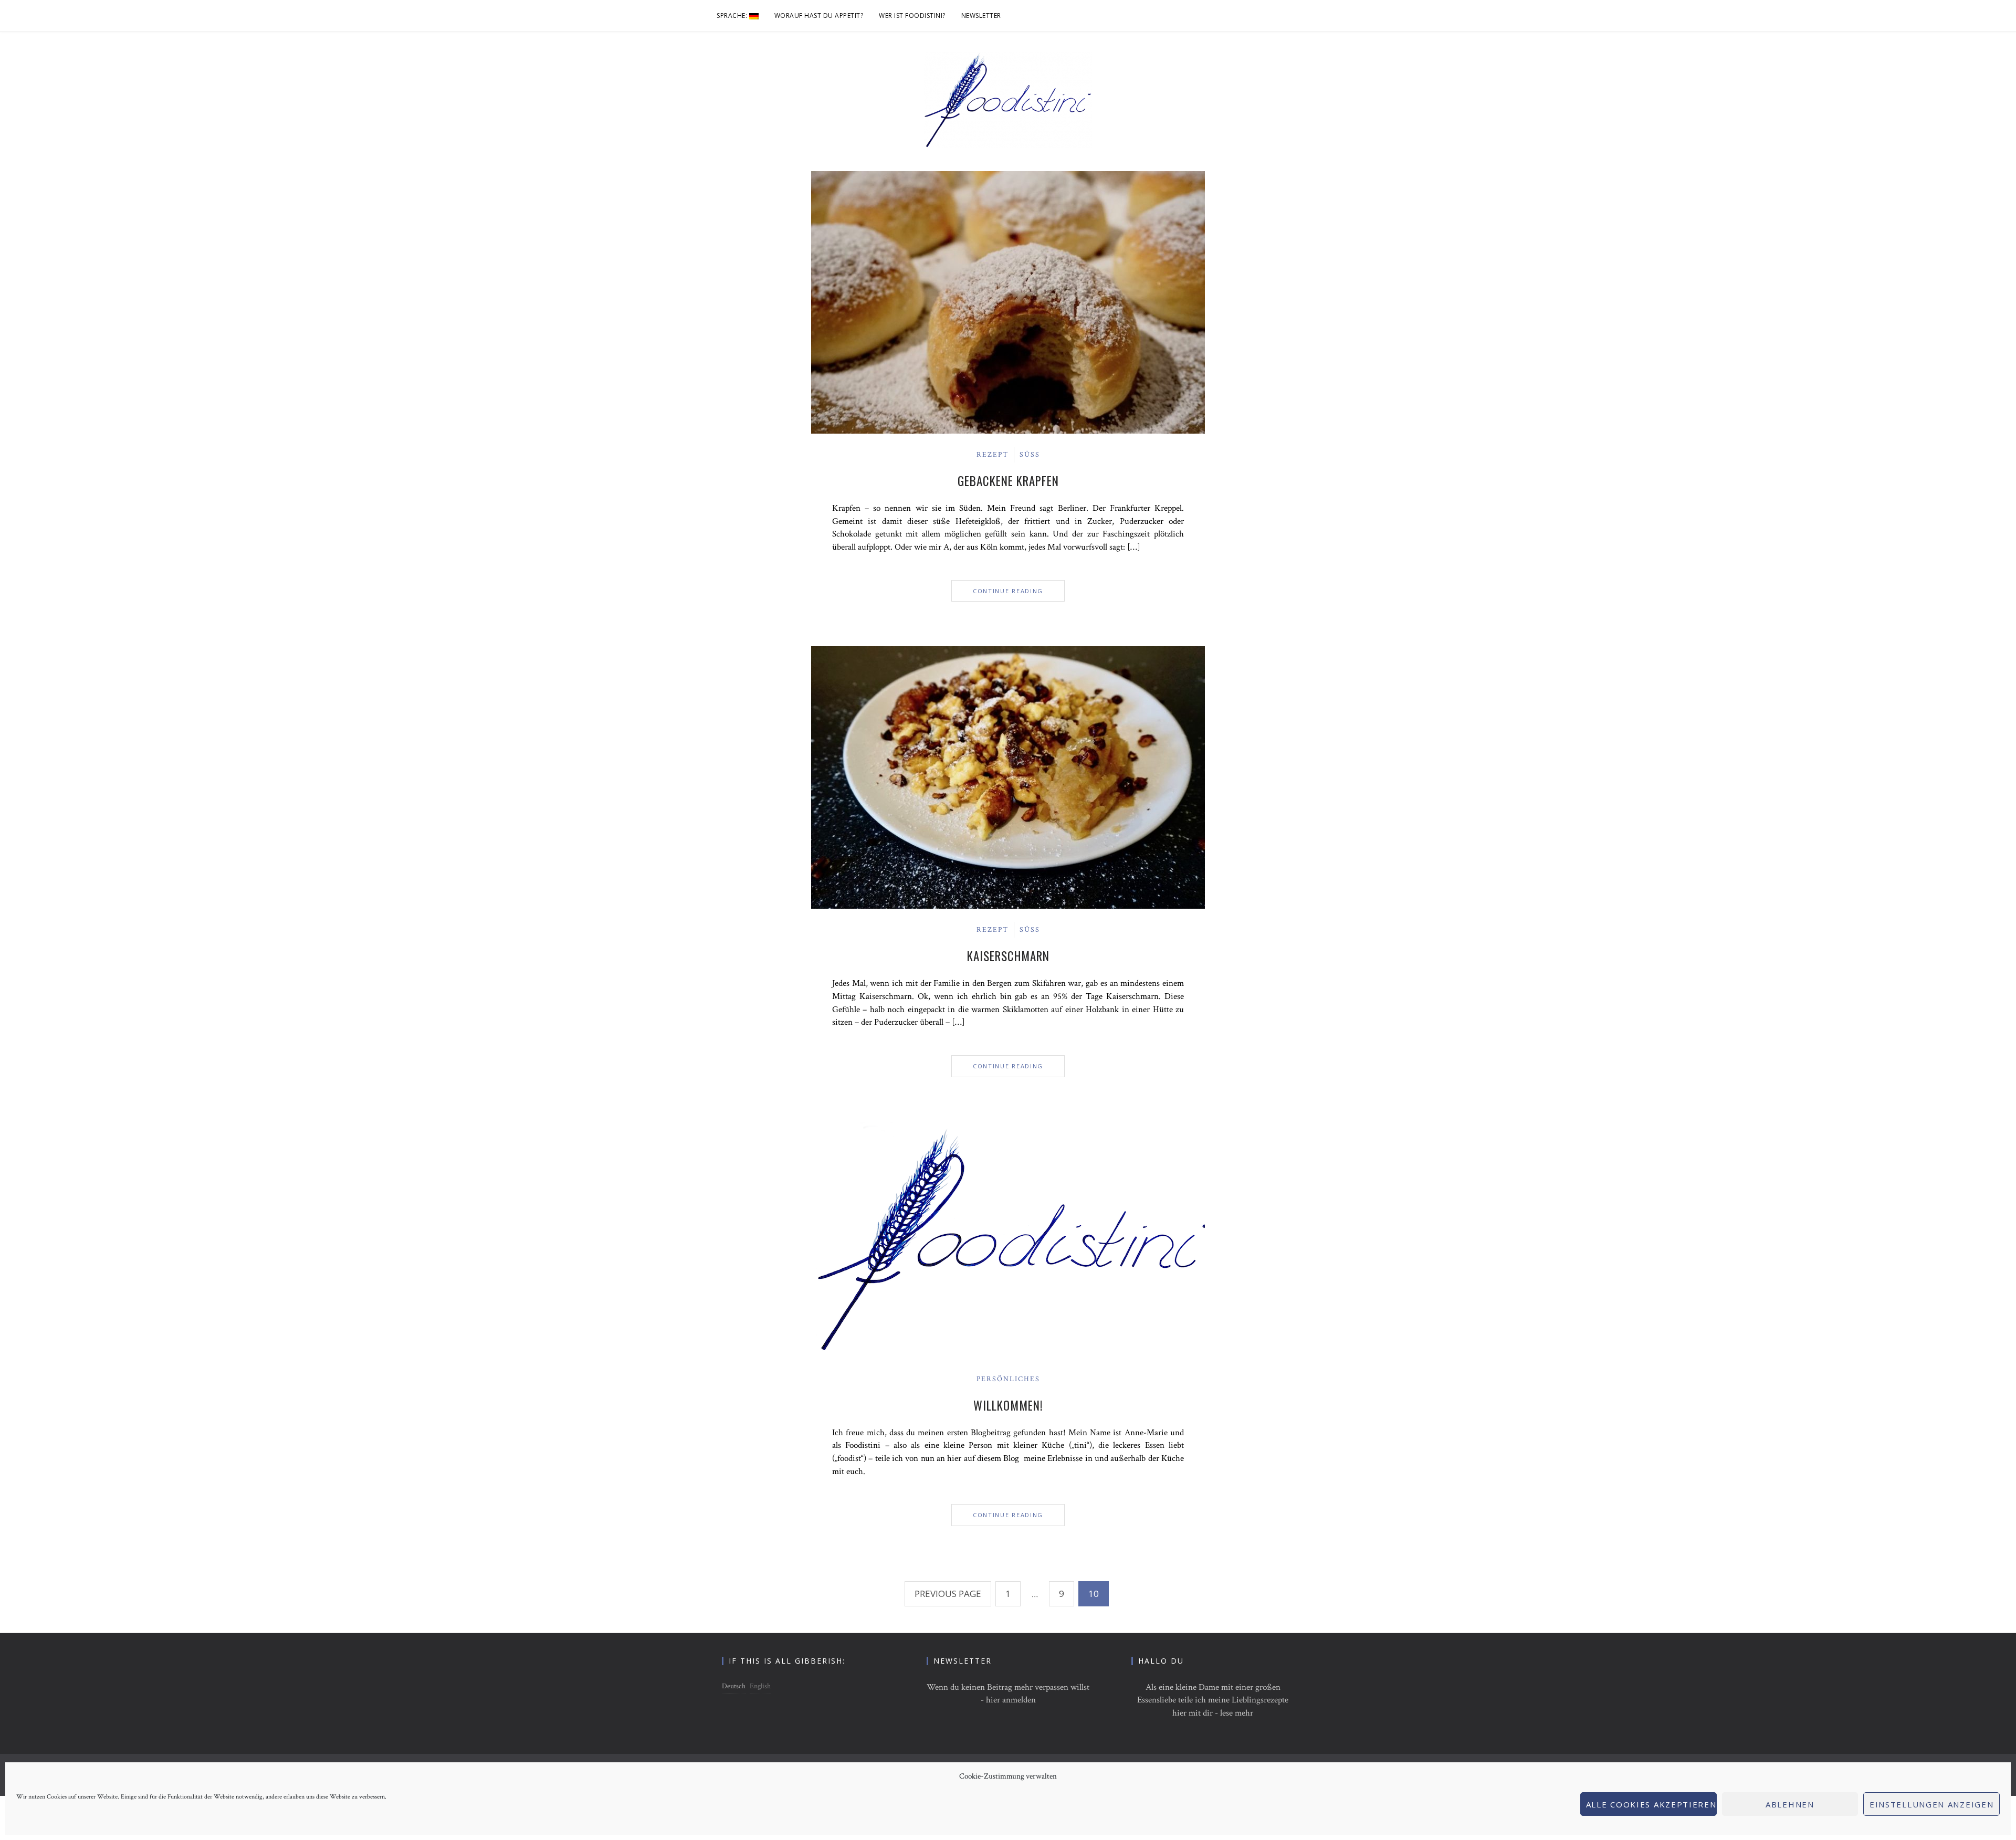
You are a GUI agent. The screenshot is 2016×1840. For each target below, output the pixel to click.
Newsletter (981, 15)
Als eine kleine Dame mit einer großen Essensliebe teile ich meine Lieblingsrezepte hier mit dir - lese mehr (1213, 1700)
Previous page (948, 1594)
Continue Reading (1008, 591)
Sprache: (733, 15)
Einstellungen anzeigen (1931, 1804)
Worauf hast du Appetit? (819, 15)
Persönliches (1008, 1379)
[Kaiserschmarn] (1008, 777)
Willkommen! (1008, 1405)
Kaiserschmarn (1008, 956)
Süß (1030, 455)
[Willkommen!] (1008, 1239)
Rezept (993, 455)
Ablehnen (1790, 1804)
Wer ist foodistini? (912, 15)
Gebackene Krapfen (1008, 481)
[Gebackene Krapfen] (1008, 302)
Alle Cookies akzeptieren (1651, 1804)
